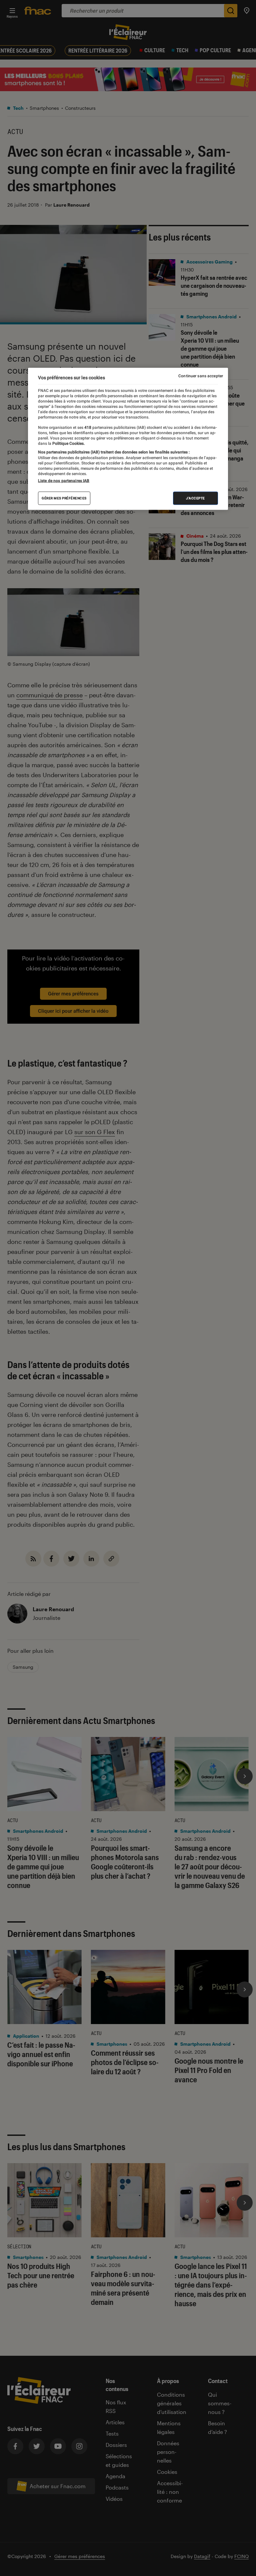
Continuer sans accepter (201, 376)
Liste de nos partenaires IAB (64, 480)
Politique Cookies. (68, 443)
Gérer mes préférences (64, 498)
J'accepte (195, 498)
